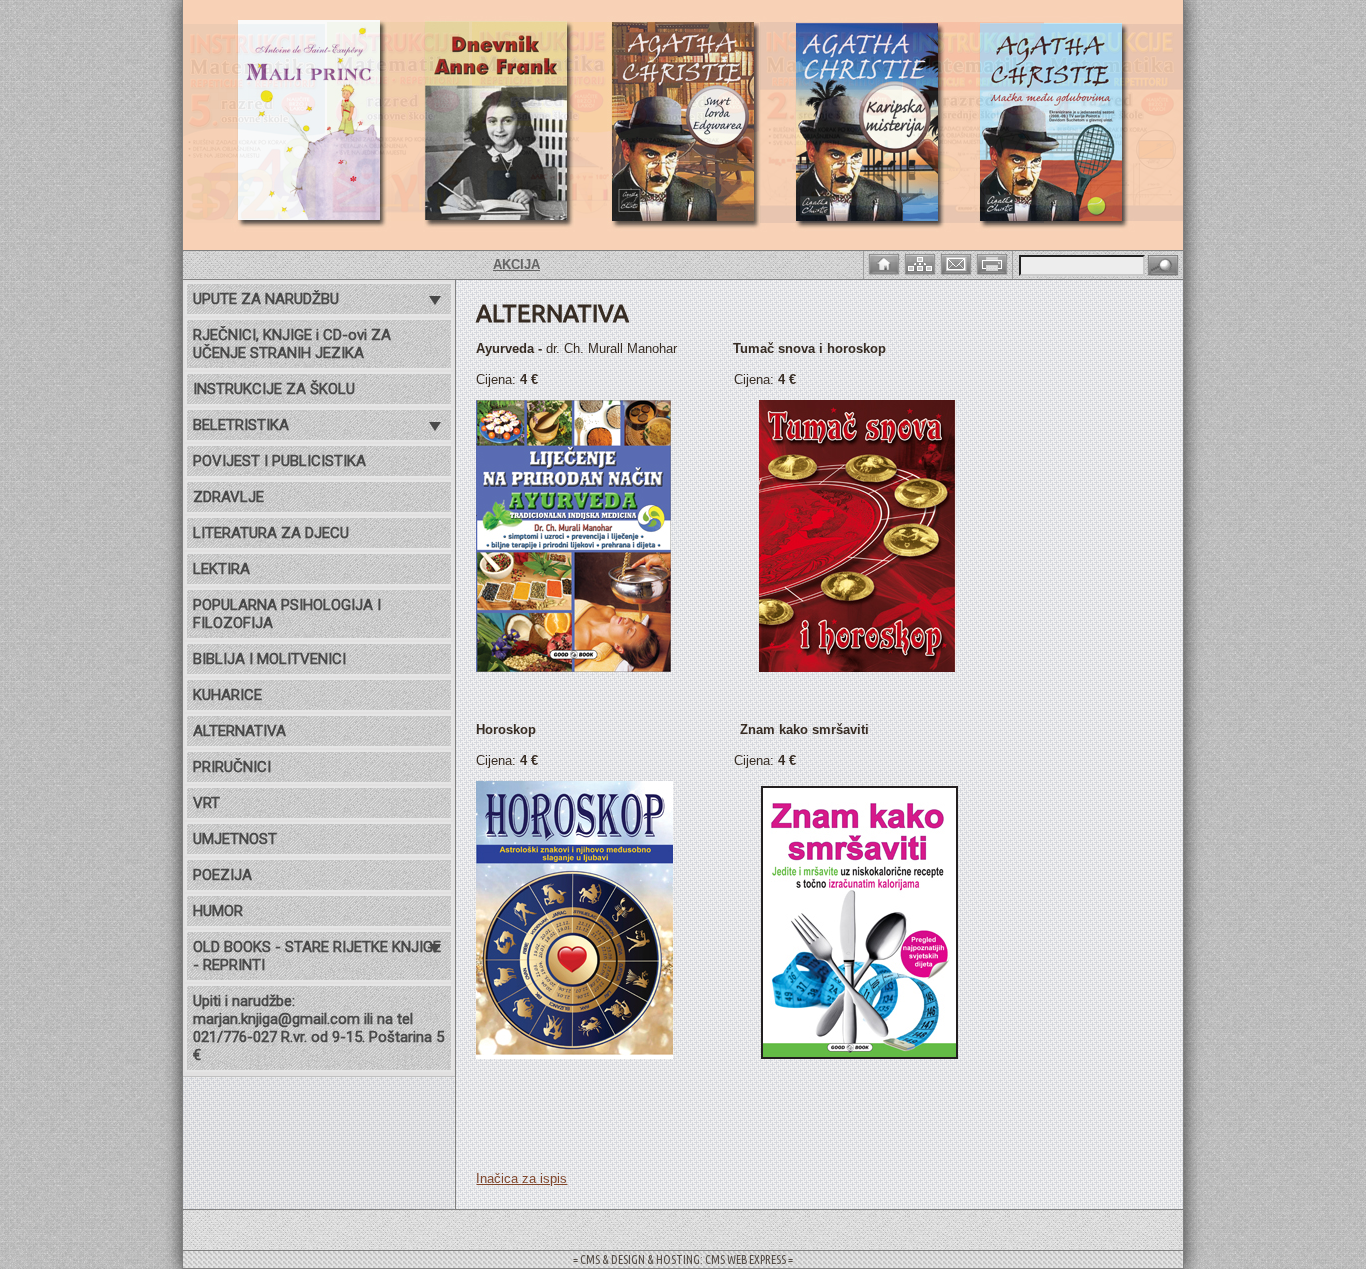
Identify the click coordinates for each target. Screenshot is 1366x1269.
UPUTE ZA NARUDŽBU (266, 299)
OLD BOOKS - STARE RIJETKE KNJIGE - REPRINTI (317, 956)
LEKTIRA (221, 569)
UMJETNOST (235, 839)
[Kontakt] (958, 262)
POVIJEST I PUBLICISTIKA (279, 461)
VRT (206, 803)
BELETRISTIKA (241, 425)
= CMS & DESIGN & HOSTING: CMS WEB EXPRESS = (683, 1259)
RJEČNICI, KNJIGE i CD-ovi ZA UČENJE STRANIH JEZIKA (292, 344)
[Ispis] (994, 262)
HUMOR (218, 911)
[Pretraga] (1163, 266)
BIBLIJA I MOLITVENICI (269, 659)
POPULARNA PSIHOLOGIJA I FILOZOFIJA (287, 614)
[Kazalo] (922, 262)
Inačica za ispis (521, 1178)
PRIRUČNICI (232, 767)
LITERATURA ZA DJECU (271, 533)
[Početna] (886, 262)
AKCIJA (484, 264)
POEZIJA (222, 875)
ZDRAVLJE (228, 497)
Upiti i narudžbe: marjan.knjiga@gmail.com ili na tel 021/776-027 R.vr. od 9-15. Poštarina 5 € (318, 1028)
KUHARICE (227, 695)
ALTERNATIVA (239, 731)
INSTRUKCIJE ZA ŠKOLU (274, 389)
